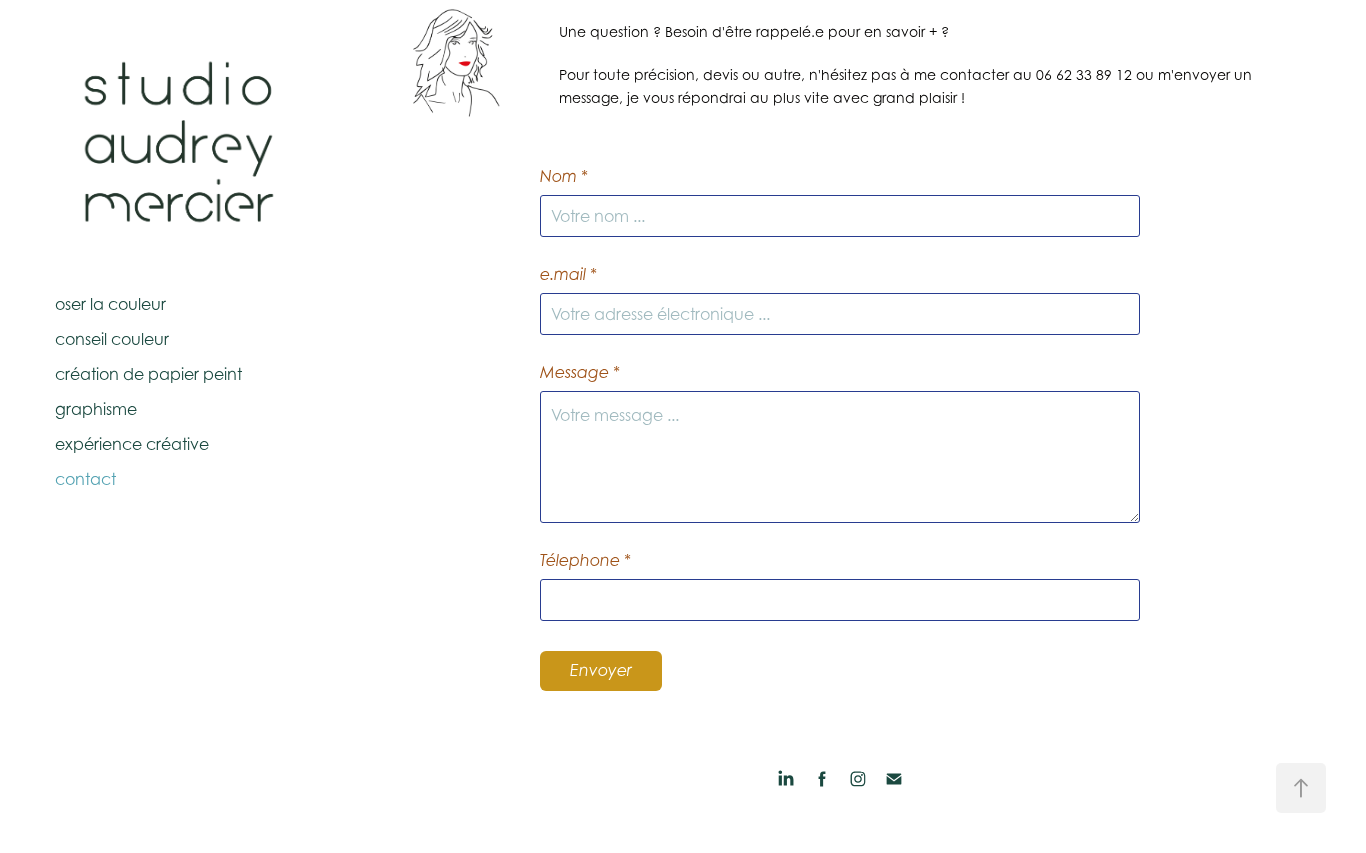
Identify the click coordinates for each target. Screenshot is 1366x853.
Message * (580, 373)
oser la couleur (110, 304)
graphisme (96, 409)
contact (85, 479)
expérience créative (132, 444)
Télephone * (585, 561)
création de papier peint (148, 374)
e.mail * (568, 275)
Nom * (564, 177)
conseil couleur (112, 339)
